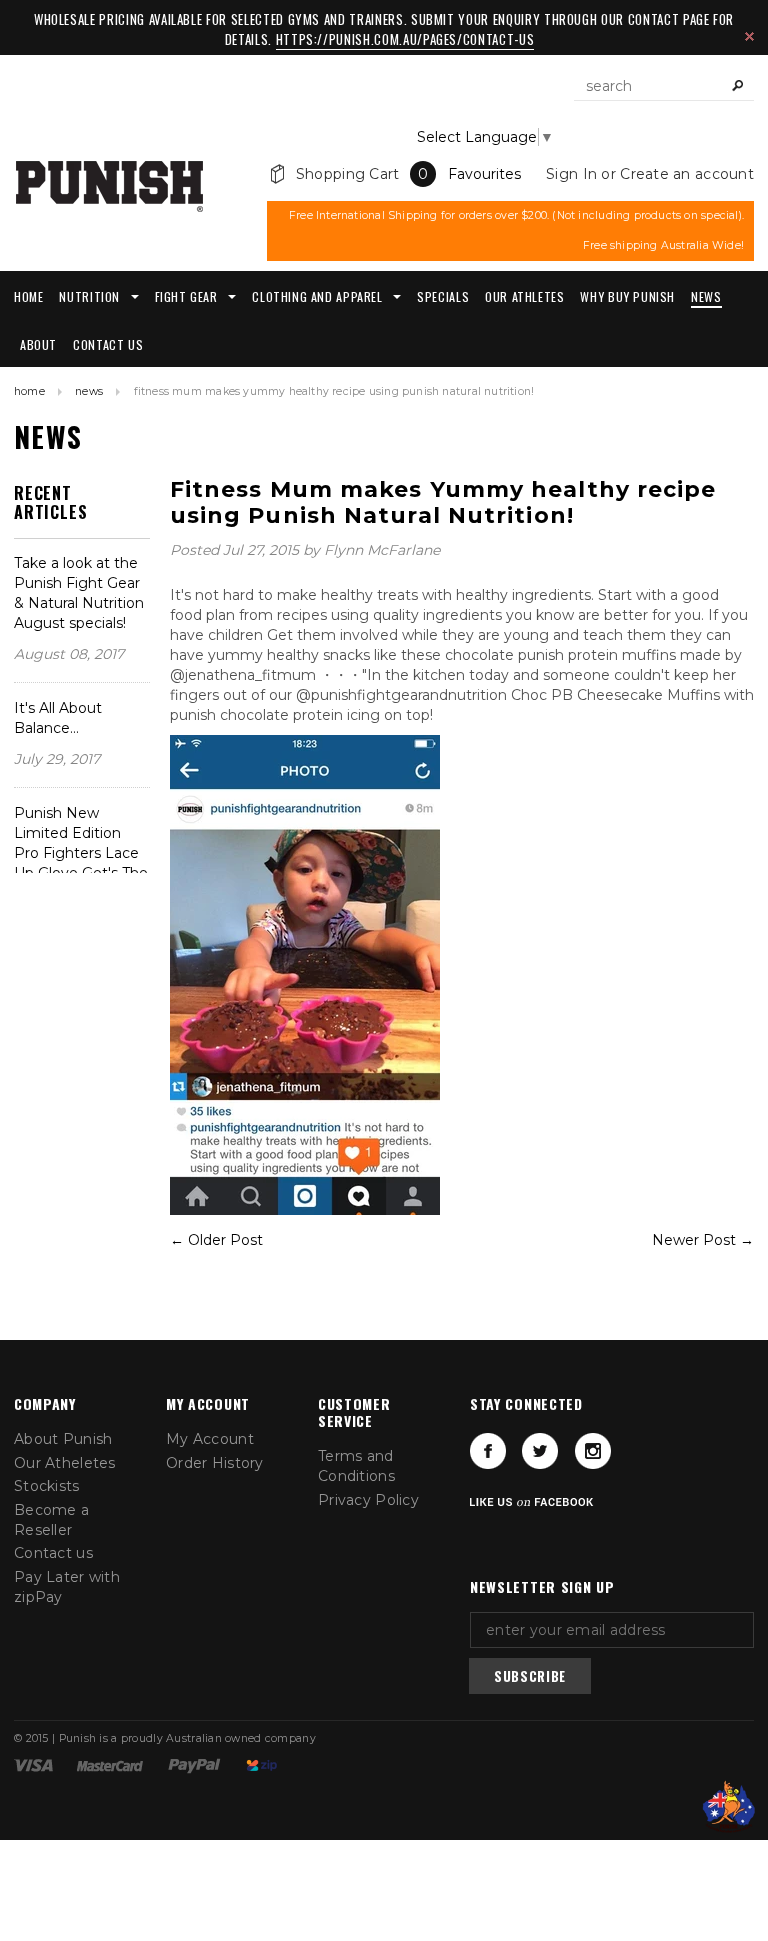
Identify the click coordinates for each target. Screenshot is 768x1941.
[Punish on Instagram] (593, 1451)
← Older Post (216, 1240)
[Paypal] (194, 1765)
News (89, 391)
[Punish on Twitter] (540, 1451)
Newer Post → (703, 1240)
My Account (210, 1439)
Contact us (53, 1553)
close (749, 36)
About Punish (63, 1439)
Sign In (571, 174)
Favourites (484, 174)
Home (29, 391)
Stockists (47, 1486)
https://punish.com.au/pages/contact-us (405, 39)
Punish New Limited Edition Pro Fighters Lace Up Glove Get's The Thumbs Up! (81, 853)
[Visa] (33, 1765)
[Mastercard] (110, 1765)
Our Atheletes (65, 1463)
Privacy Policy (368, 1500)
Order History (215, 1463)
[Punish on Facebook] (488, 1451)
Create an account (687, 174)
